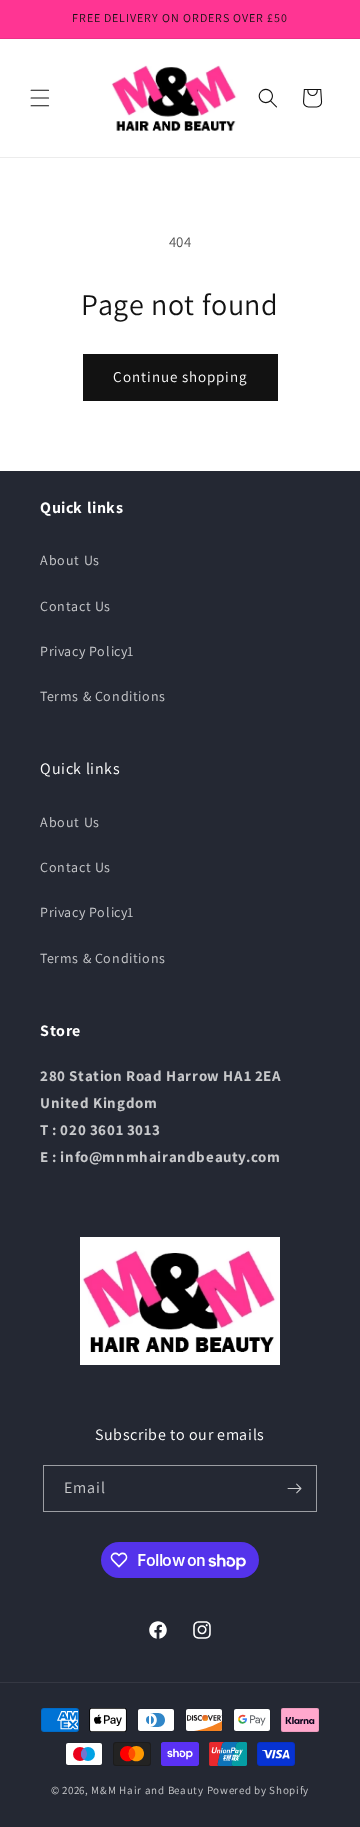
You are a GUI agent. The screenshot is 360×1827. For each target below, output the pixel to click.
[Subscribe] (294, 1488)
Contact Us (75, 606)
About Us (70, 560)
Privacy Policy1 (87, 651)
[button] (40, 98)
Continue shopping (180, 376)
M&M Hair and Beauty (147, 1790)
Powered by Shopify (258, 1790)
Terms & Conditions (103, 696)
